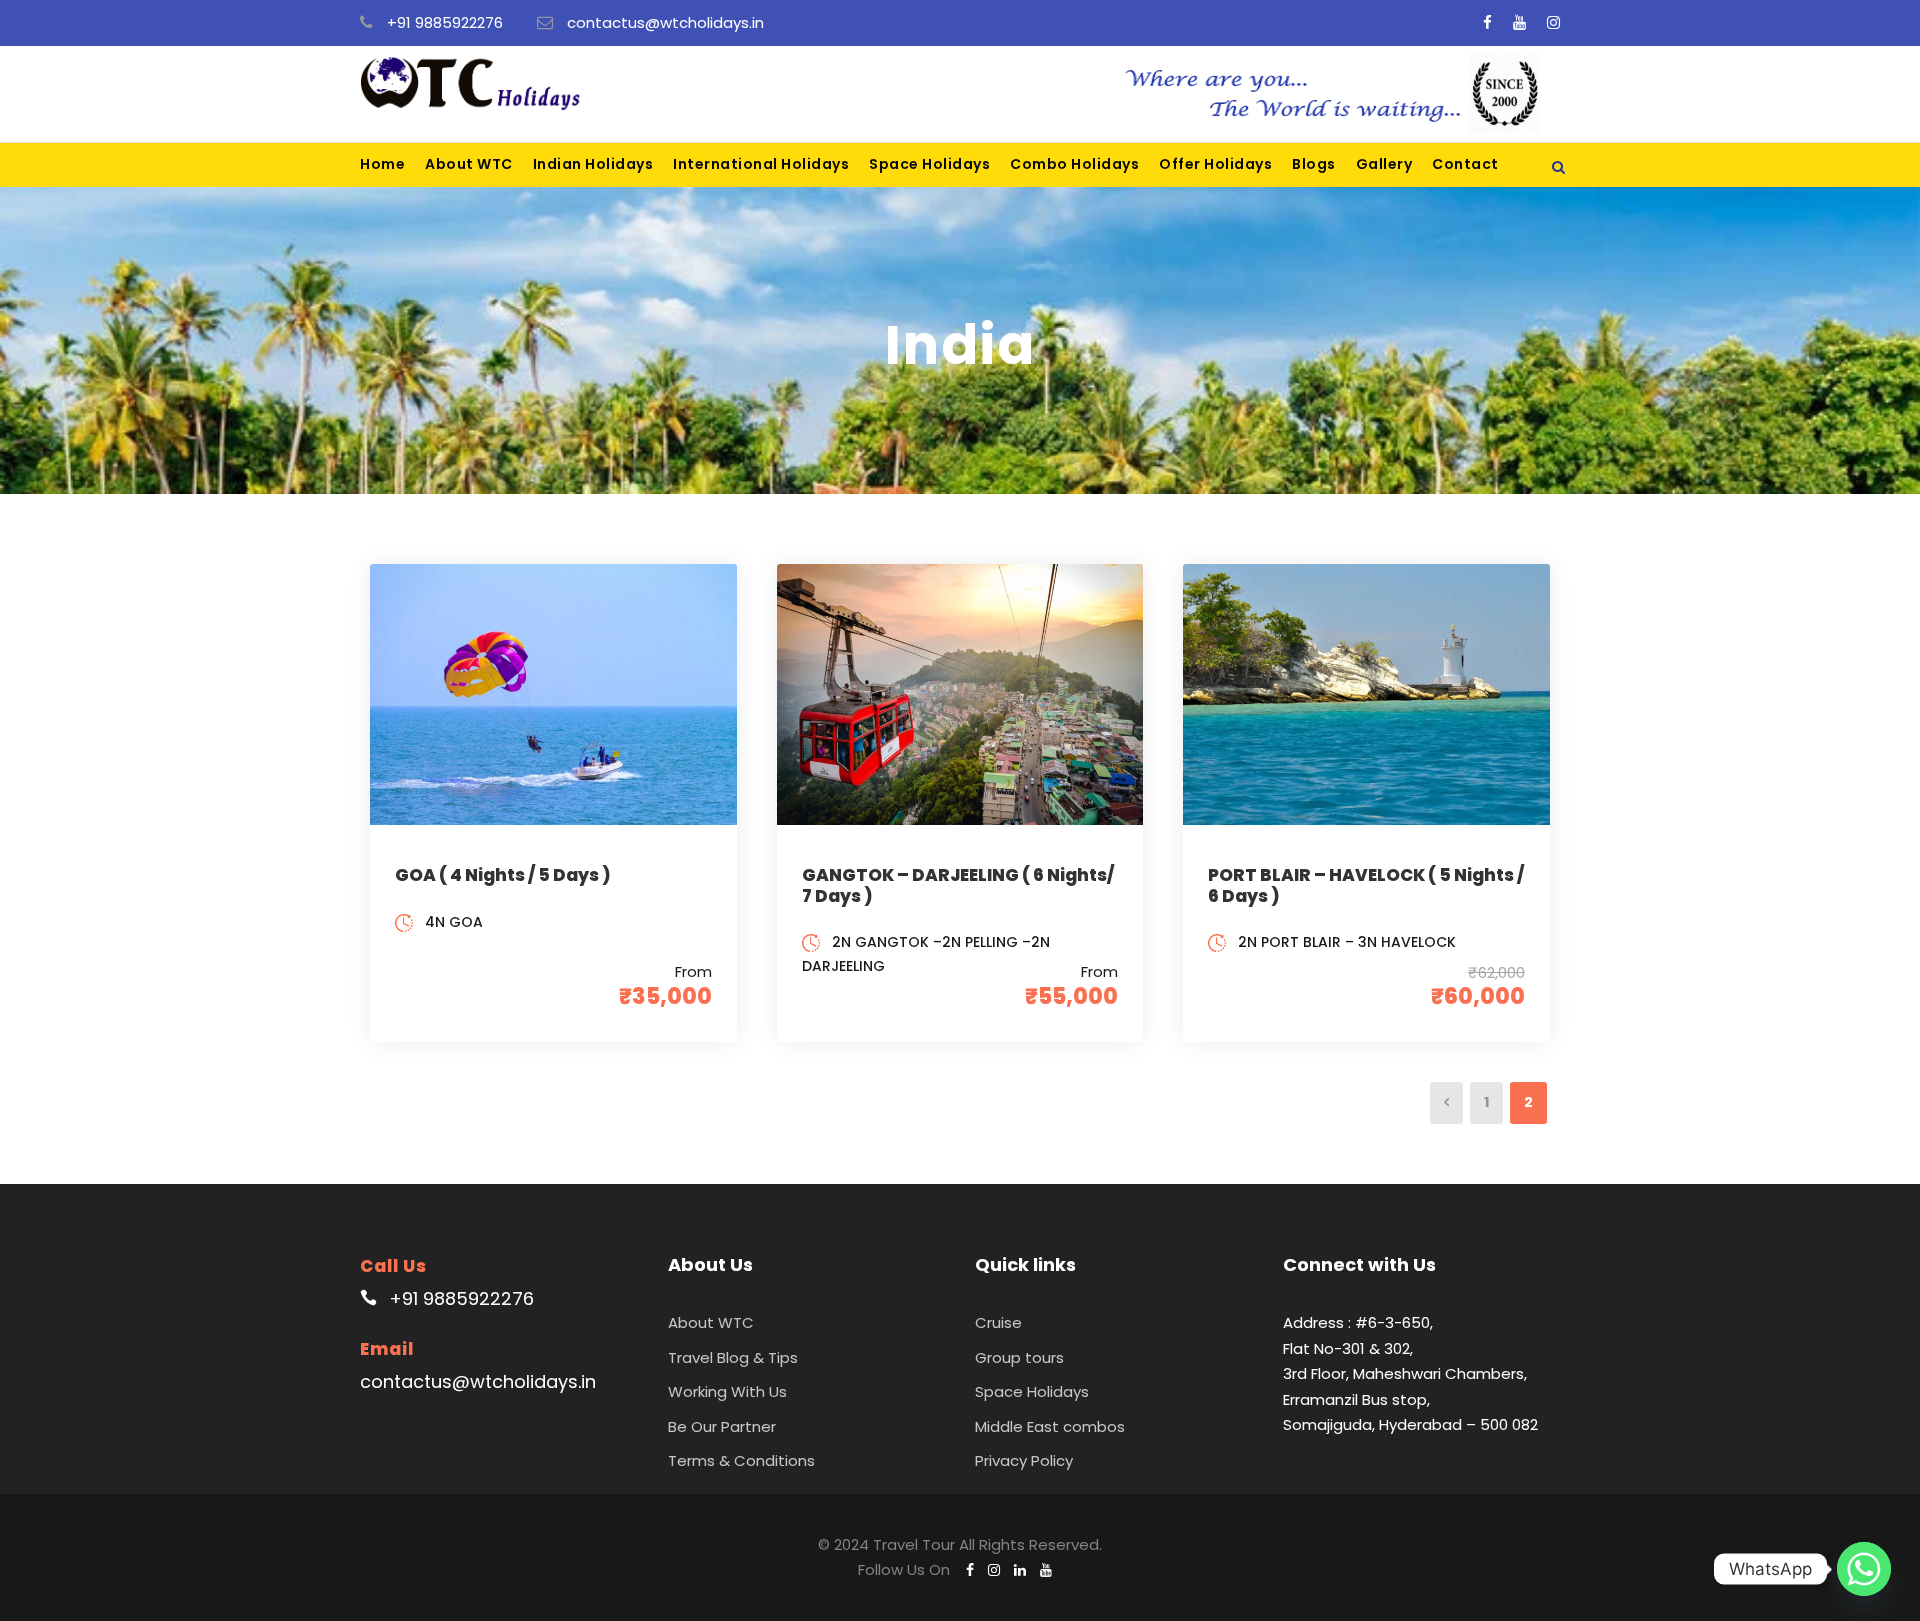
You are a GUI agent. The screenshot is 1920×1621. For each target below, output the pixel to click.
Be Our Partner (722, 1426)
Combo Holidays (1074, 164)
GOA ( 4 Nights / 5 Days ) (503, 875)
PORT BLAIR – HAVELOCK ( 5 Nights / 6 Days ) (1366, 885)
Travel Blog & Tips (733, 1357)
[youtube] (1519, 22)
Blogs (1314, 164)
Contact (1465, 164)
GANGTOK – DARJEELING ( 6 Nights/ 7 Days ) (958, 885)
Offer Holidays (1215, 164)
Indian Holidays (593, 164)
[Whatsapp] (1864, 1569)
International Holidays (761, 164)
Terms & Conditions (741, 1460)
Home (382, 164)
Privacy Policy (1024, 1460)
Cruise (998, 1322)
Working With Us (727, 1391)
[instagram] (1553, 22)
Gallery (1384, 164)
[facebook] (1487, 22)
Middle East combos (1050, 1426)
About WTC (469, 164)
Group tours (1019, 1357)
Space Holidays (929, 164)
